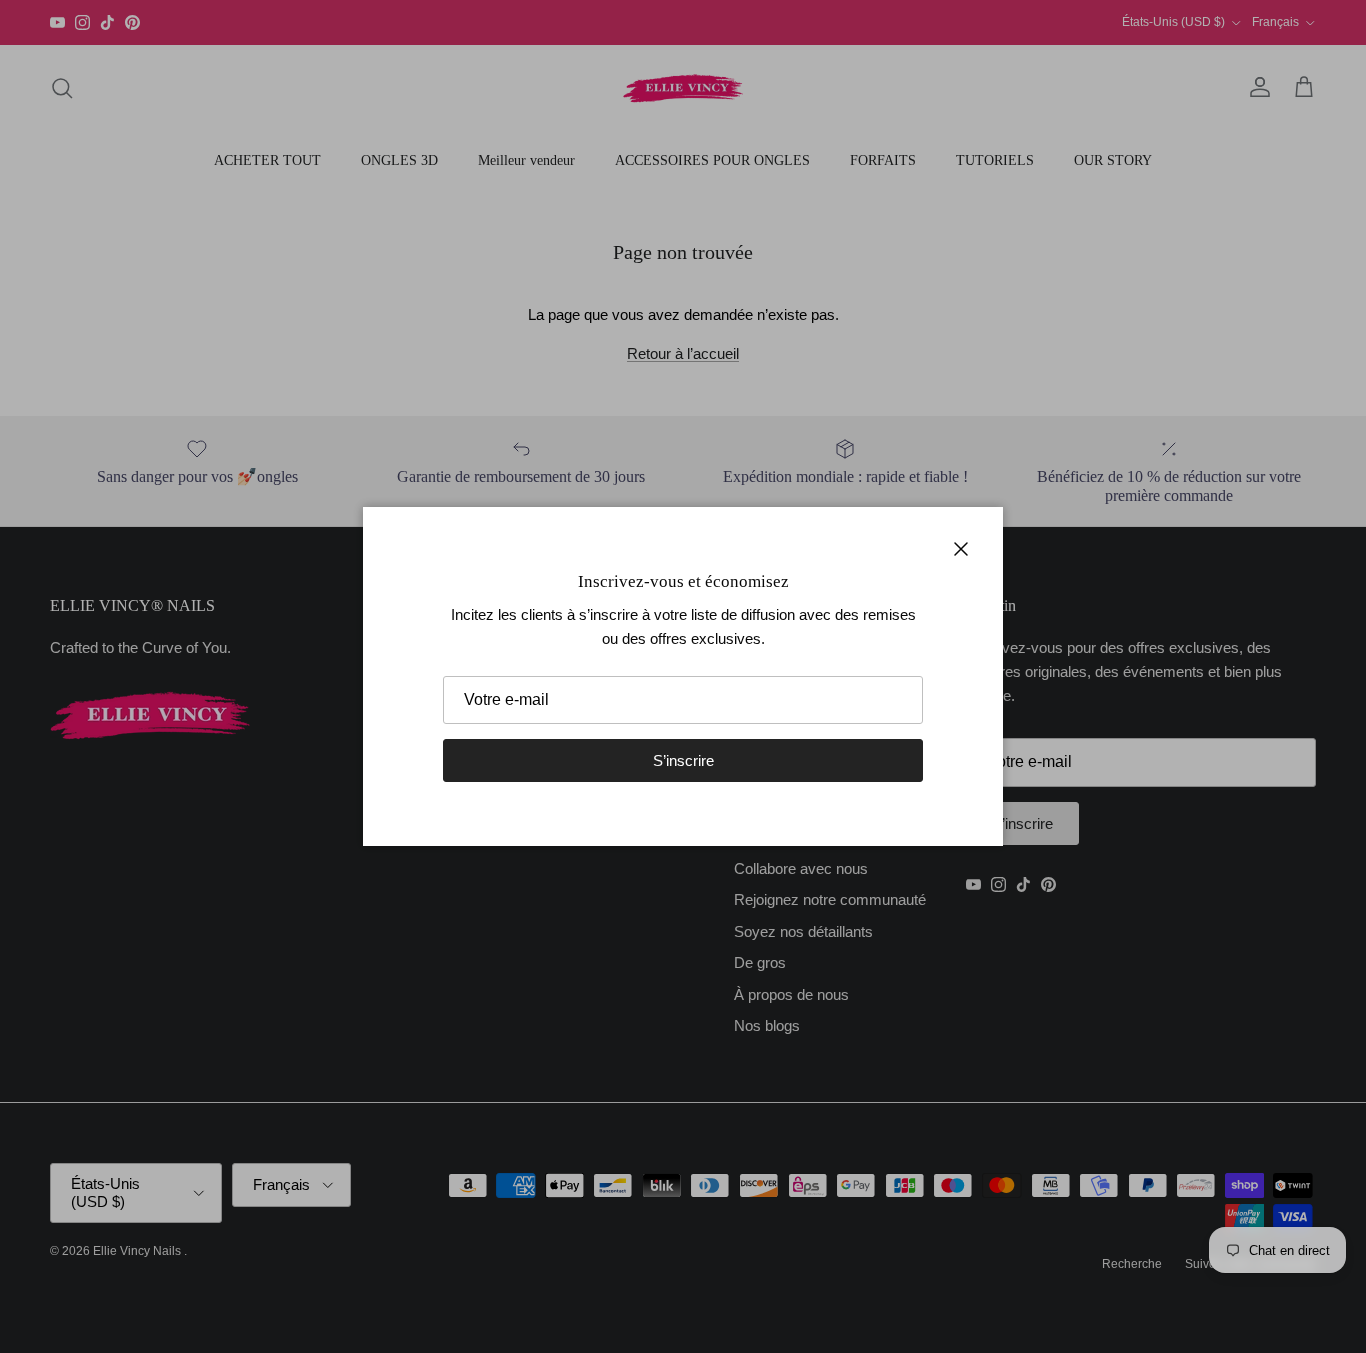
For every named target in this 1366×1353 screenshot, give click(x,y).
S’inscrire (683, 760)
